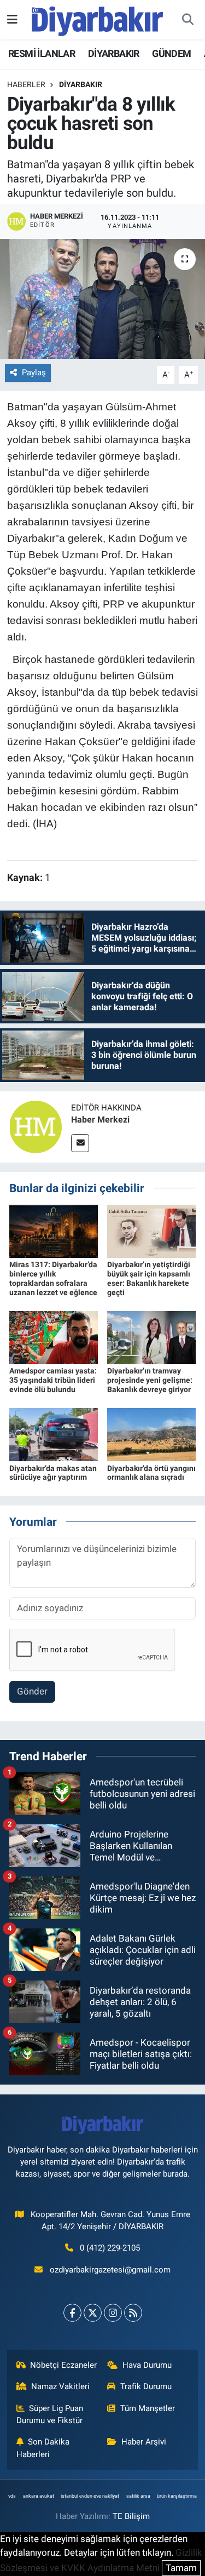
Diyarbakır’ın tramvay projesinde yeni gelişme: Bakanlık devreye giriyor (150, 1380)
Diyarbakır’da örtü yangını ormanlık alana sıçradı (151, 1473)
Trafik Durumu (146, 2386)
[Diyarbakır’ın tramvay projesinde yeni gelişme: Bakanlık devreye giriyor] (151, 1337)
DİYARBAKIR (114, 53)
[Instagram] (113, 2313)
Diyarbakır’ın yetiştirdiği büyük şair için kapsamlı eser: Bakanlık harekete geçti (149, 1278)
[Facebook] (72, 2313)
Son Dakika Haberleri (43, 2448)
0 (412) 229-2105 (110, 2248)
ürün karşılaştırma (177, 2496)
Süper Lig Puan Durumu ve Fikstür (50, 2414)
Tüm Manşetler (148, 2408)
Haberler (26, 84)
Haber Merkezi (100, 1120)
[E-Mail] (80, 1143)
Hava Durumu (147, 2365)
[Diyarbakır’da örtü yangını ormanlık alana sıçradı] (151, 1434)
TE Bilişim (131, 2516)
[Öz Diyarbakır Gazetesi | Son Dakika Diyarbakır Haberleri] (98, 19)
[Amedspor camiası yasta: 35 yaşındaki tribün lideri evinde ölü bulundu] (54, 1337)
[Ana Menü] (12, 19)
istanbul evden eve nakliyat (90, 2496)
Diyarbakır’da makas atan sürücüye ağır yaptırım (53, 1473)
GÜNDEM (171, 53)
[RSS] (133, 2313)
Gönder (32, 1691)
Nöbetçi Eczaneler (63, 2365)
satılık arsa (138, 2496)
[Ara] (188, 20)
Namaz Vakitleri (60, 2386)
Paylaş (34, 373)
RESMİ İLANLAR (42, 53)
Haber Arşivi (144, 2442)
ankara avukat (39, 2496)
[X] (93, 2313)
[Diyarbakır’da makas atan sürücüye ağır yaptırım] (54, 1434)
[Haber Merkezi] (36, 1126)
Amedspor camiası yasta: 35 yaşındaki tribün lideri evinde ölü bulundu (53, 1380)
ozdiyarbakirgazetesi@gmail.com (110, 2270)
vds (12, 2496)
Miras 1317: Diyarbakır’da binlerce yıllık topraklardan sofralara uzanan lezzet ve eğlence (53, 1278)
